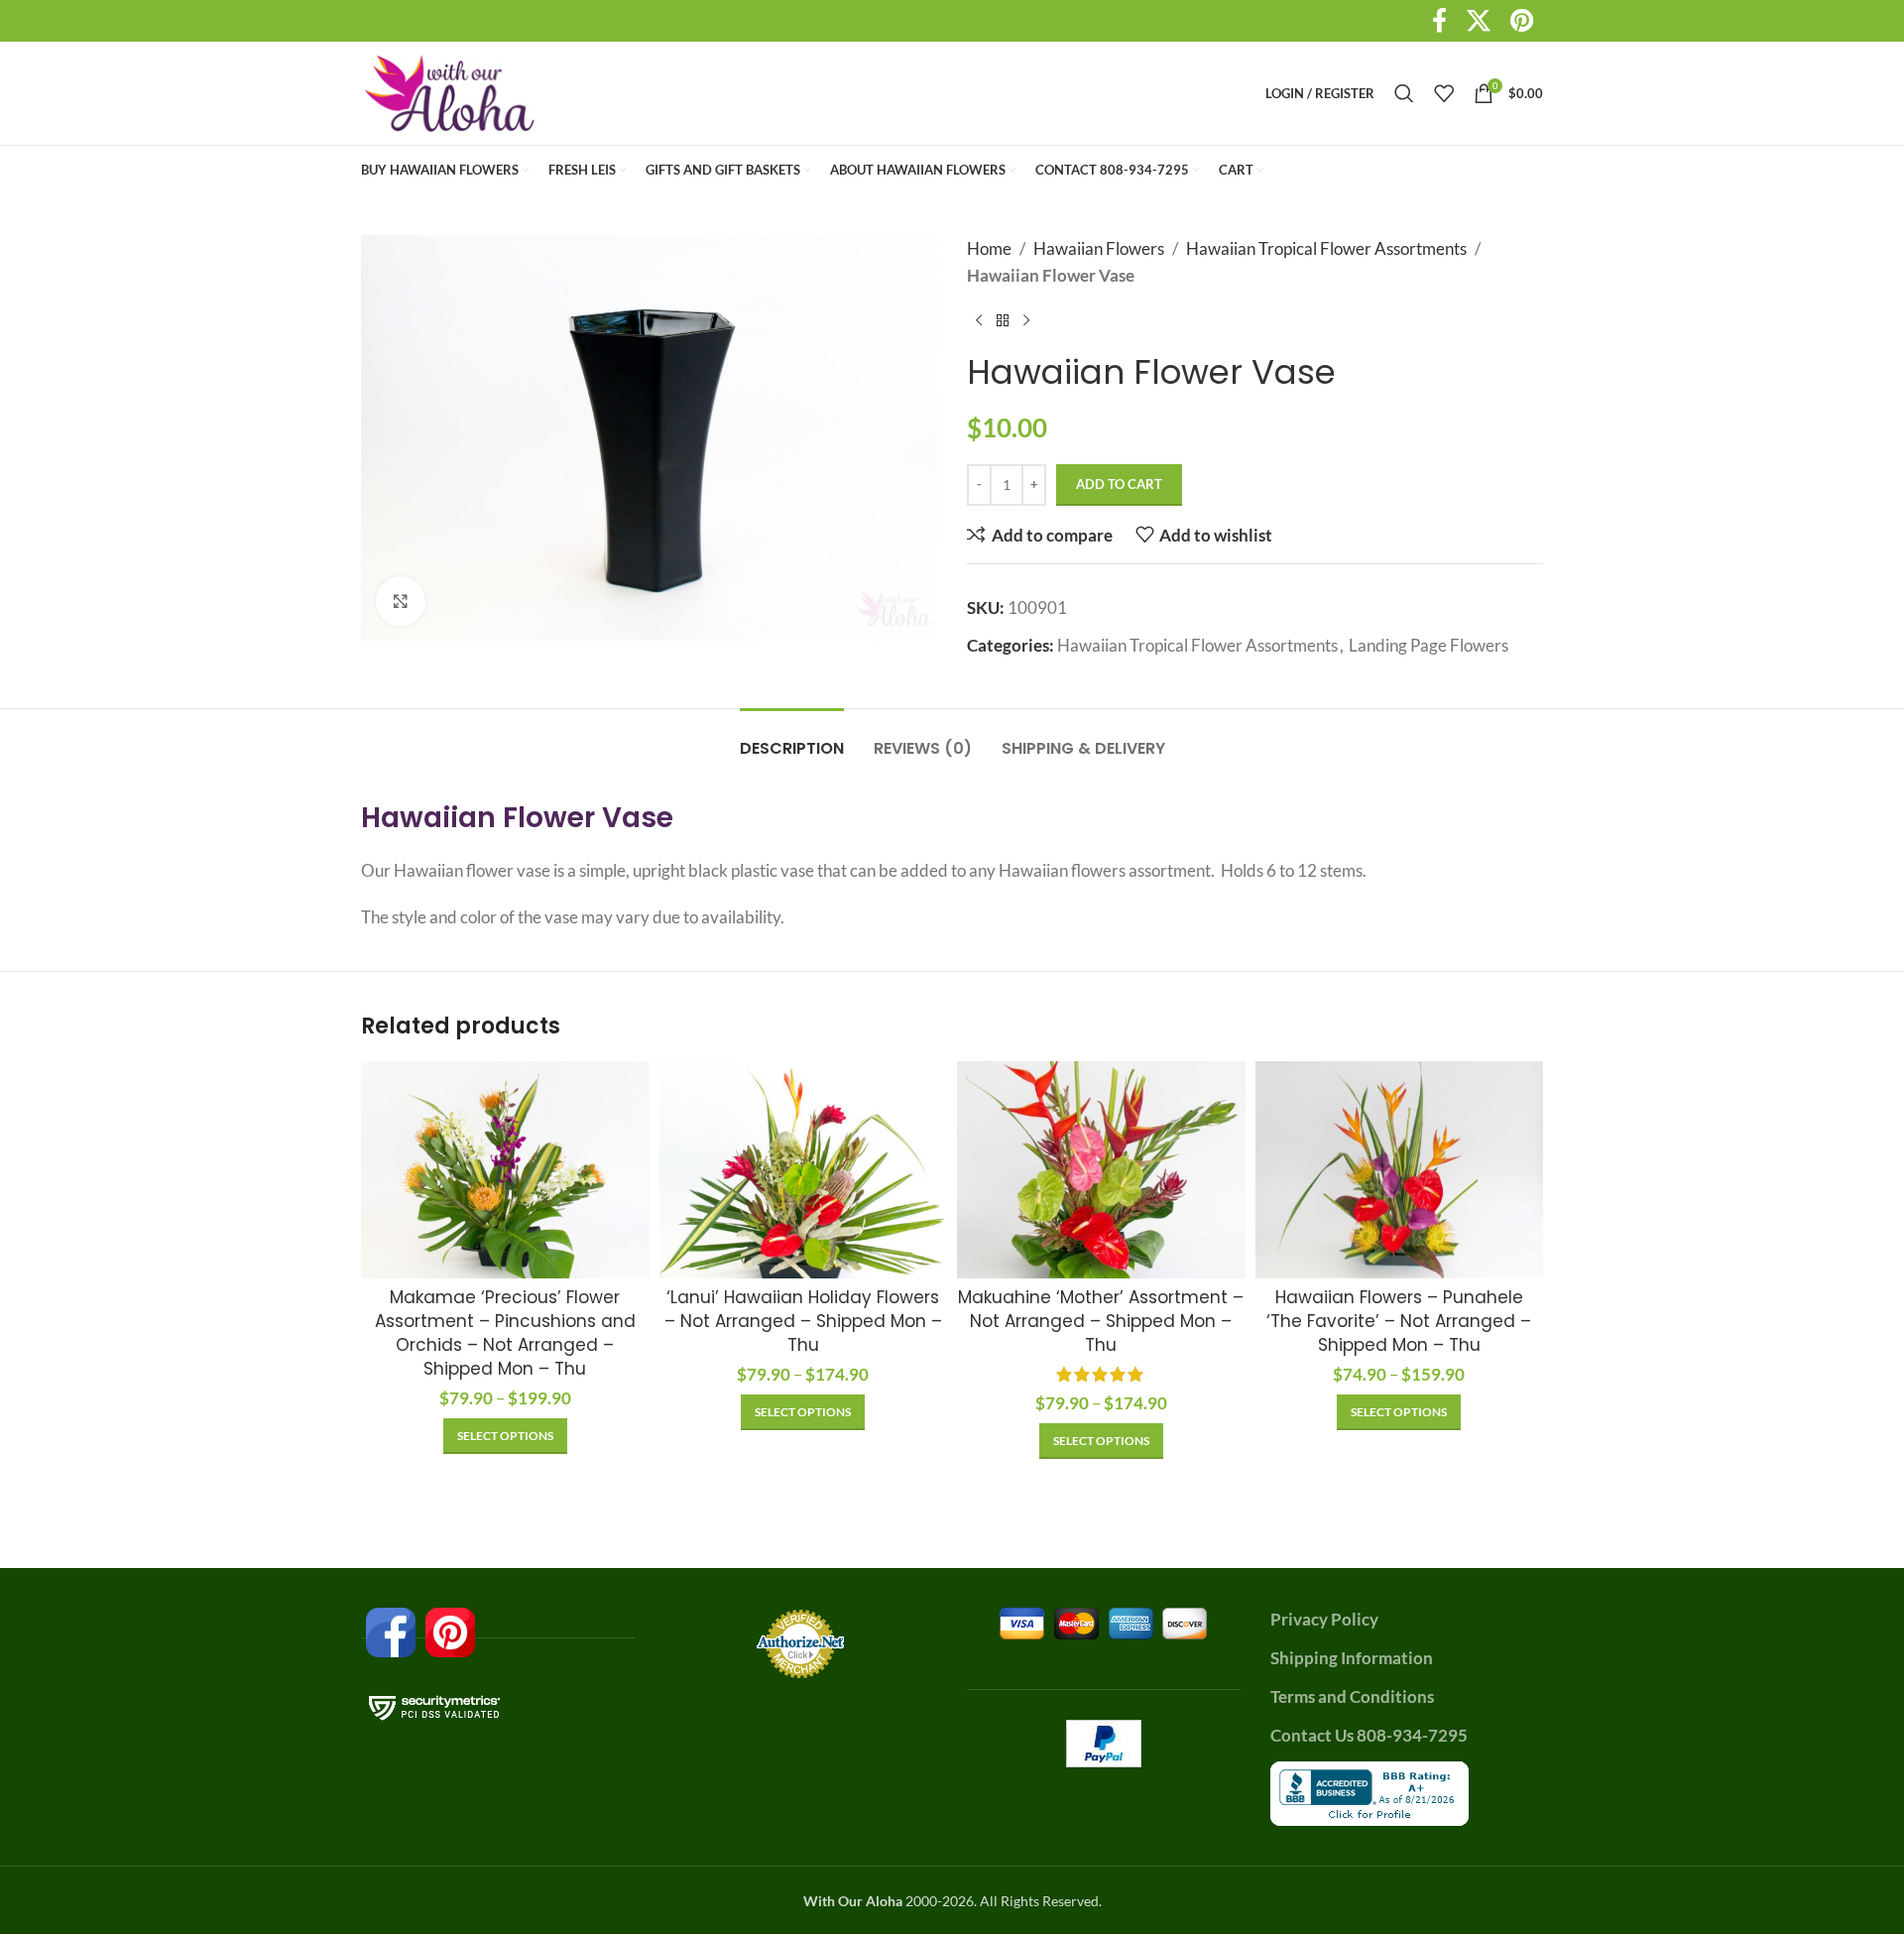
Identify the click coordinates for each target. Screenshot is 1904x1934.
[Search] (1404, 93)
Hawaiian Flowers (1099, 248)
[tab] (792, 738)
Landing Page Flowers (1428, 645)
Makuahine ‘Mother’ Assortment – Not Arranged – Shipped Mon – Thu (1101, 1321)
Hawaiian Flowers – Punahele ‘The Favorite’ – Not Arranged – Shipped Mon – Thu (1399, 1321)
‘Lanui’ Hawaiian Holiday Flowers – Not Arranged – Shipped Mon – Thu (803, 1321)
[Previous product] (979, 320)
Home (989, 248)
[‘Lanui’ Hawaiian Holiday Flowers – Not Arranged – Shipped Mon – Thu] (804, 1169)
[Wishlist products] (1444, 93)
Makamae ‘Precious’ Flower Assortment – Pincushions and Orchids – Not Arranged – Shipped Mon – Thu (505, 1332)
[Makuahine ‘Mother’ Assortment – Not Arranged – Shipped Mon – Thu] (1101, 1169)
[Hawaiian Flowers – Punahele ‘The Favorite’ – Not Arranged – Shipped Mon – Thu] (1400, 1169)
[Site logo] (450, 91)
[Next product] (1026, 320)
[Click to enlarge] (401, 601)
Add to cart (1119, 484)
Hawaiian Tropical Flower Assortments (1326, 248)
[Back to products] (1003, 320)
